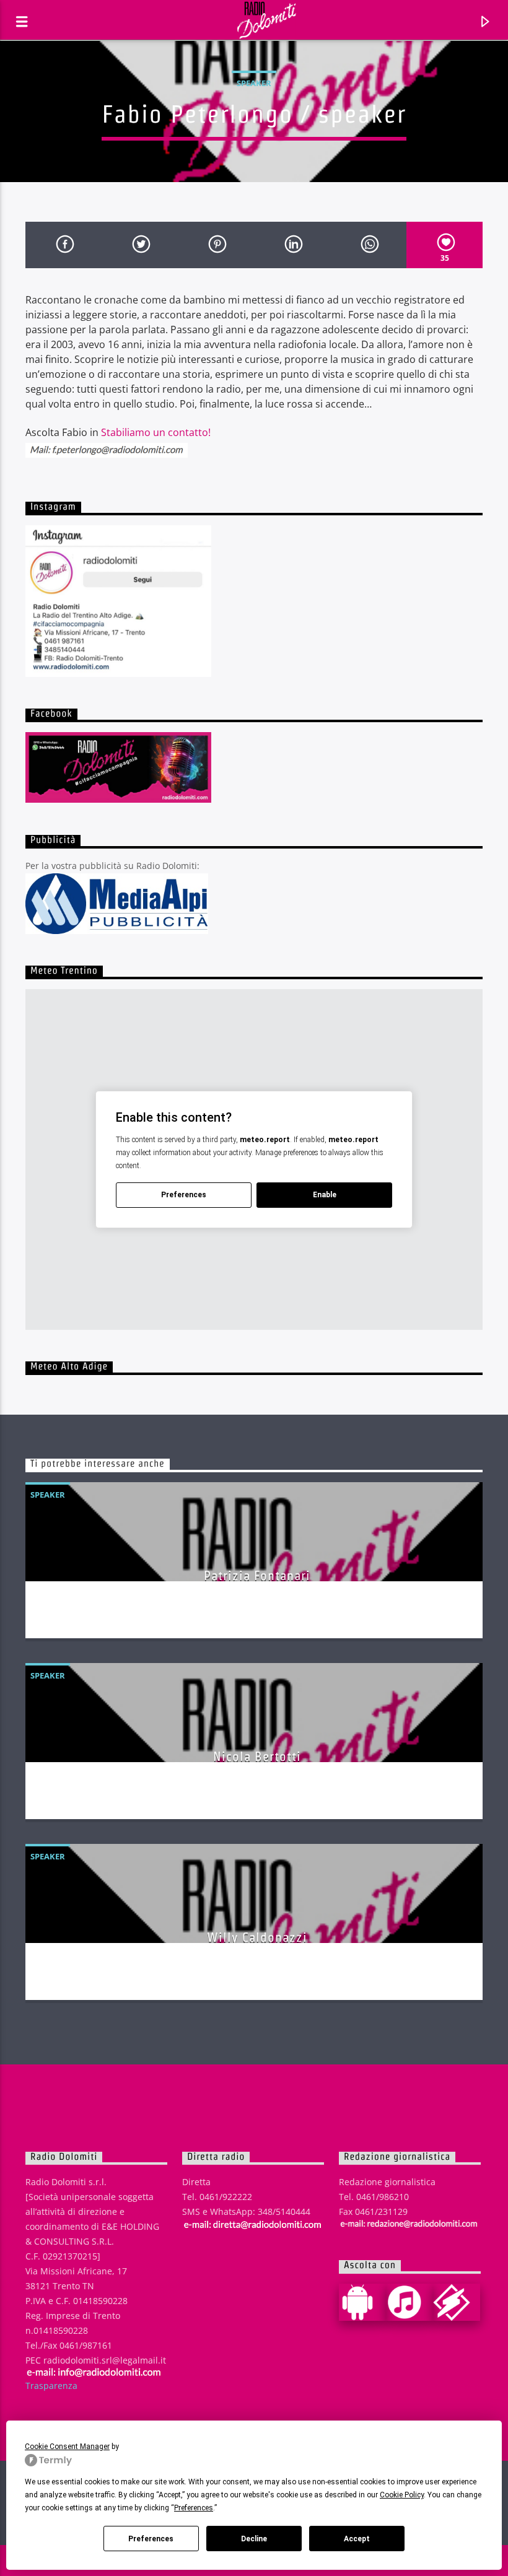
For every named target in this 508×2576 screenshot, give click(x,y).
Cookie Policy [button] (402, 2495)
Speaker (254, 83)
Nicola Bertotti (257, 1756)
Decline (254, 2539)
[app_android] (362, 2302)
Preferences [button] (194, 2508)
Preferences (151, 2539)
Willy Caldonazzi (257, 1937)
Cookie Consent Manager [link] (67, 2447)
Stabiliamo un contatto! (156, 432)
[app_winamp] (457, 2302)
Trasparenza (51, 2386)
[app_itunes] (409, 2302)
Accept (357, 2539)
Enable (325, 1195)
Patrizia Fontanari (257, 1575)
